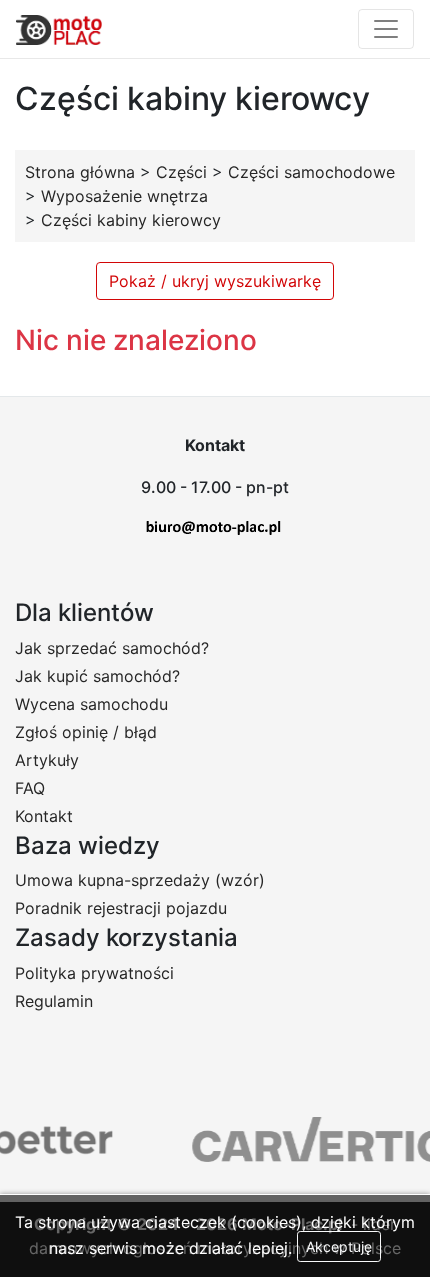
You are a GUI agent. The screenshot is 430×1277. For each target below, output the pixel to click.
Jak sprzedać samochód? (112, 648)
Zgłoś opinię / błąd (86, 732)
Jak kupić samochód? (97, 676)
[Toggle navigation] (386, 29)
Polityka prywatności (94, 973)
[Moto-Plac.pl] (59, 29)
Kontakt (44, 816)
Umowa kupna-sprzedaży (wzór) (140, 880)
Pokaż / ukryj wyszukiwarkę (215, 281)
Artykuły (47, 760)
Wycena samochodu (91, 704)
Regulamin (54, 1001)
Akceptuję (339, 1246)
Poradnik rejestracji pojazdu (121, 908)
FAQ (30, 788)
